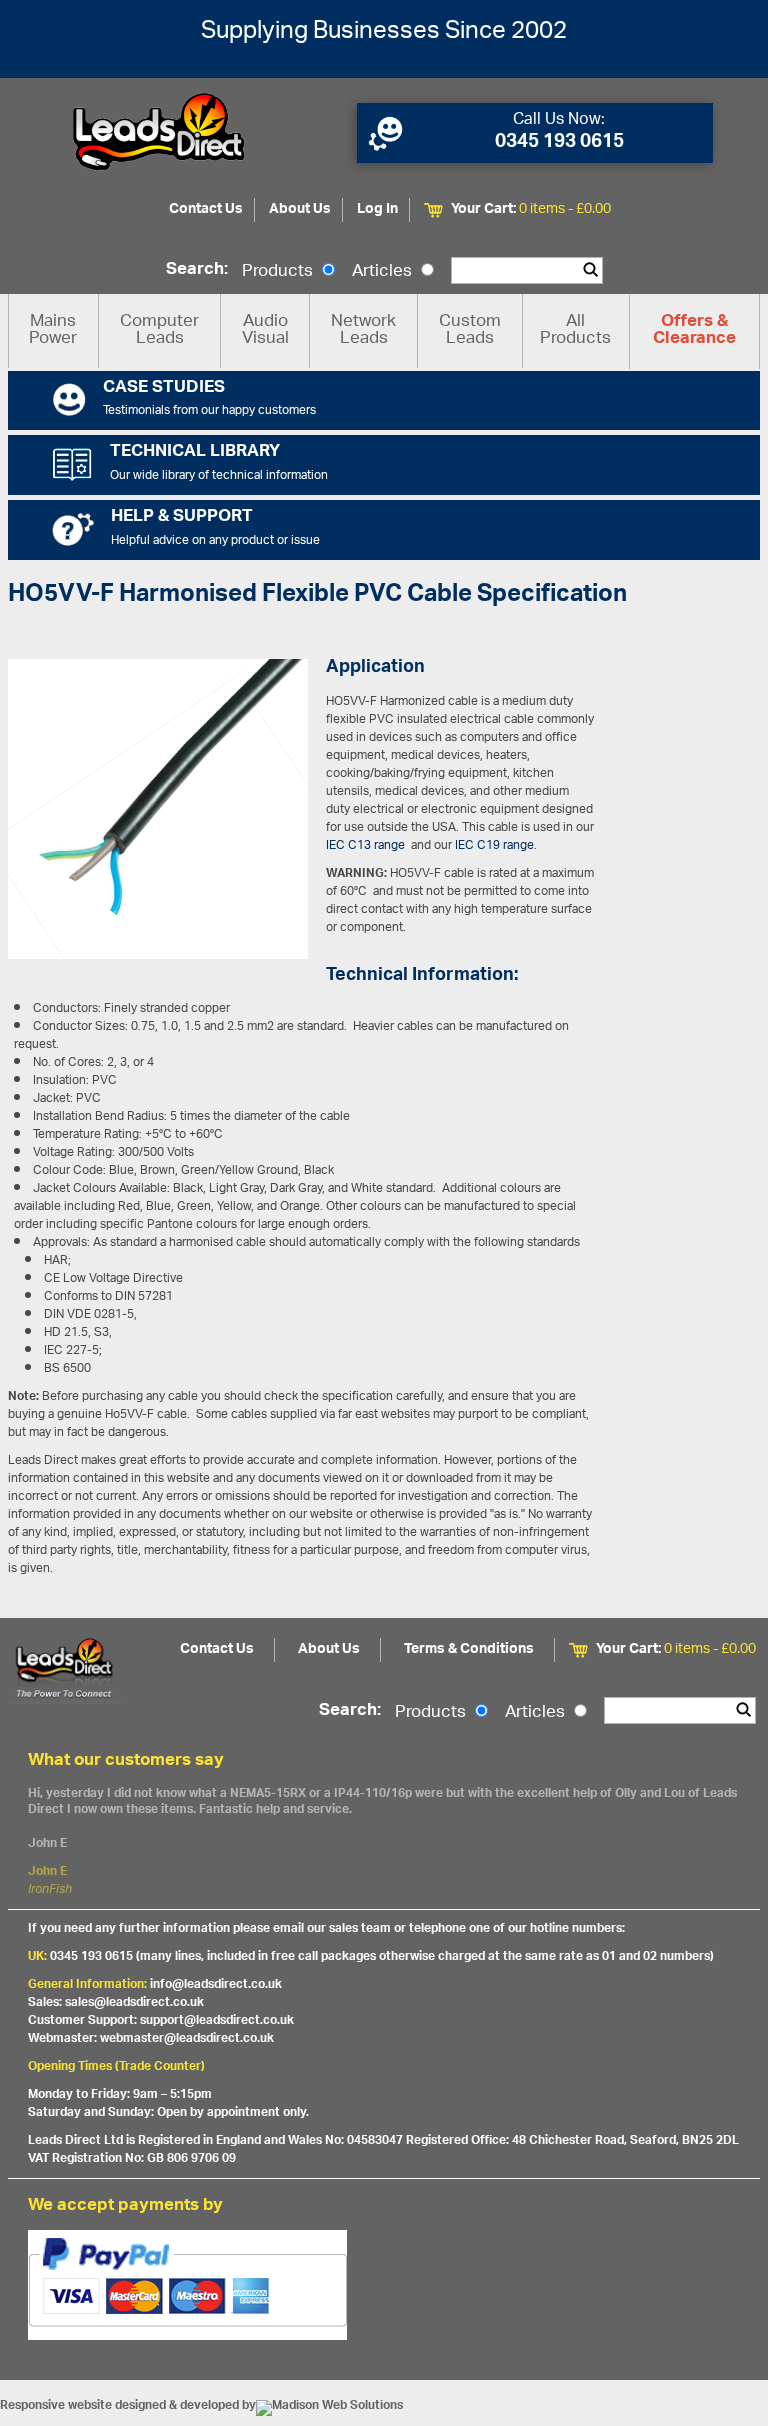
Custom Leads (470, 330)
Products (279, 272)
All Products (575, 330)
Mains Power (53, 330)
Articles (384, 272)
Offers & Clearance (694, 331)
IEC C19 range (494, 845)
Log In (377, 209)
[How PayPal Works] (384, 2285)
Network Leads (363, 330)
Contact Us (206, 209)
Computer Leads (159, 330)
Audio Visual (265, 330)
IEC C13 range (365, 845)
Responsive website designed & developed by (128, 2405)
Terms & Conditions (469, 1649)
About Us (300, 209)
